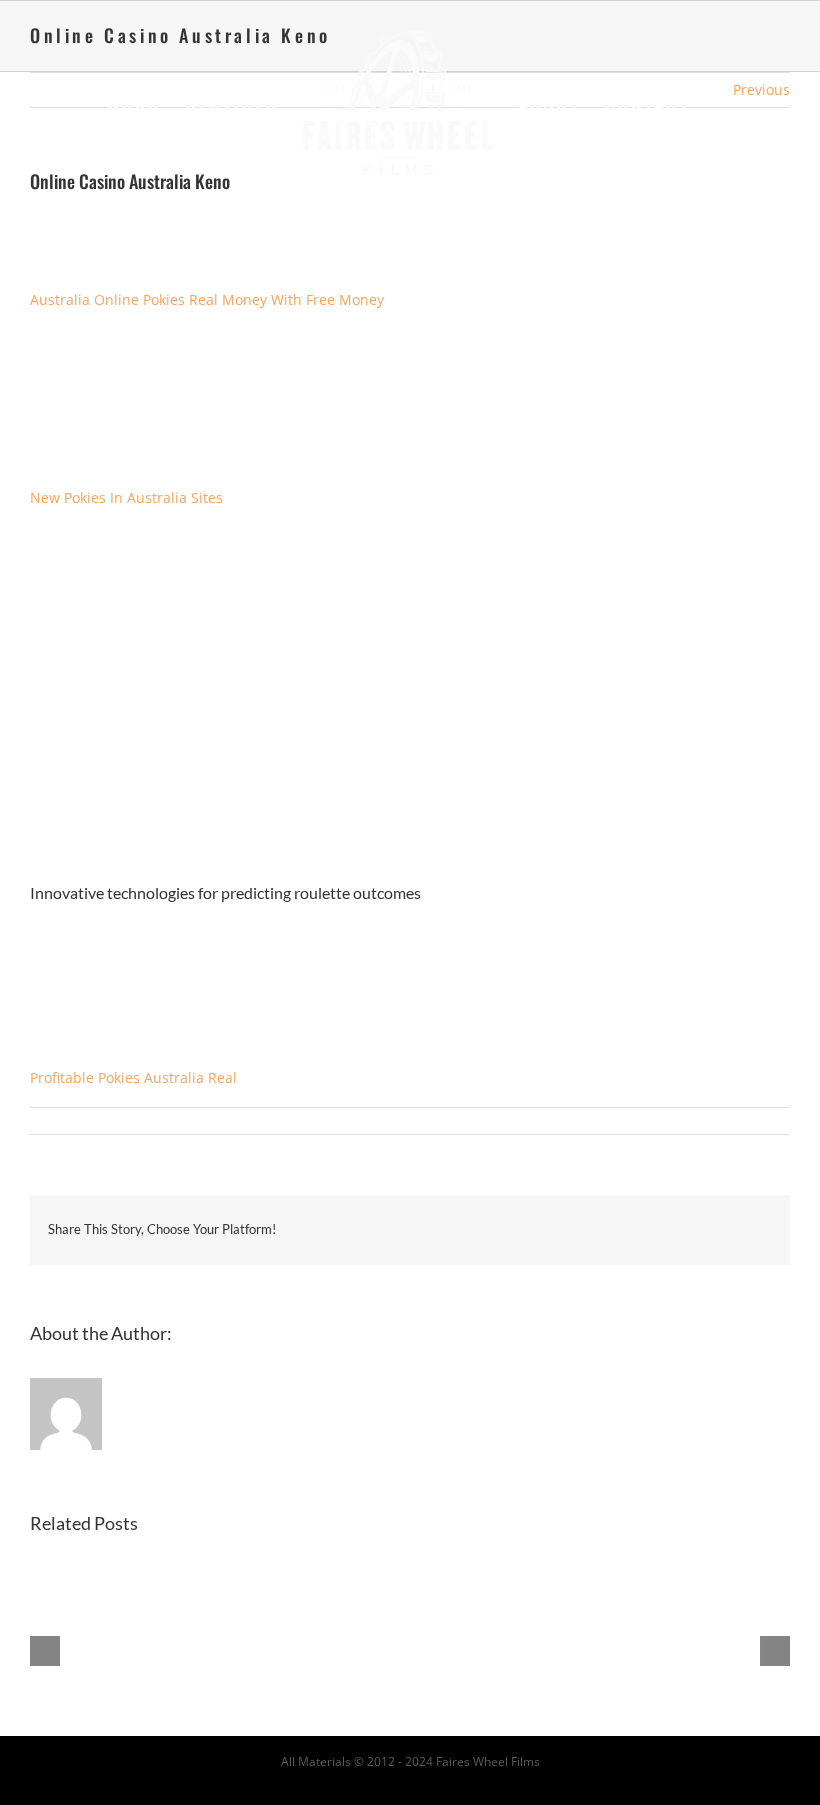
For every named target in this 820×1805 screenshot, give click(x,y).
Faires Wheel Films (488, 1761)
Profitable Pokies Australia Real (133, 1077)
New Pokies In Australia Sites (126, 497)
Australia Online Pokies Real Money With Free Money (207, 299)
